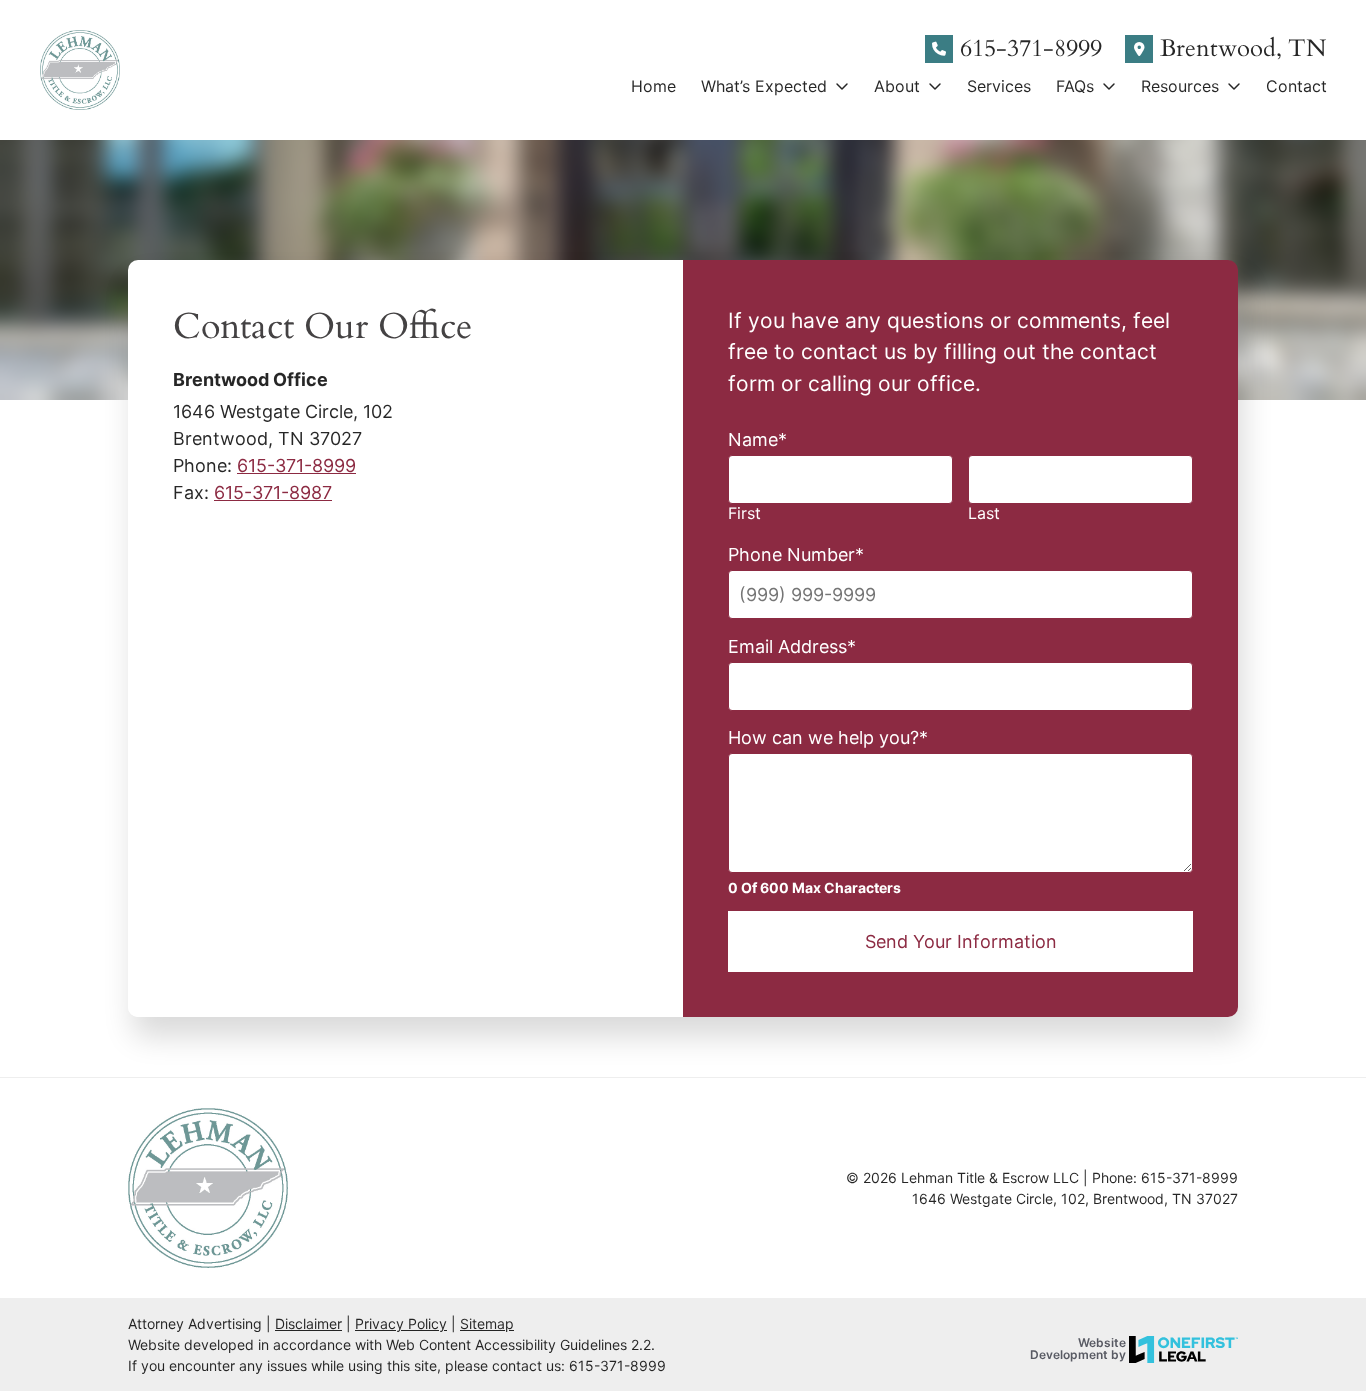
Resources (1180, 86)
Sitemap (487, 1323)
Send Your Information (961, 941)
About (897, 86)
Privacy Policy (401, 1323)
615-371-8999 (1031, 49)
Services (999, 86)
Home (653, 86)
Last (984, 513)
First (744, 513)
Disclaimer (308, 1323)
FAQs (1075, 86)
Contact (1296, 86)
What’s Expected (764, 86)
